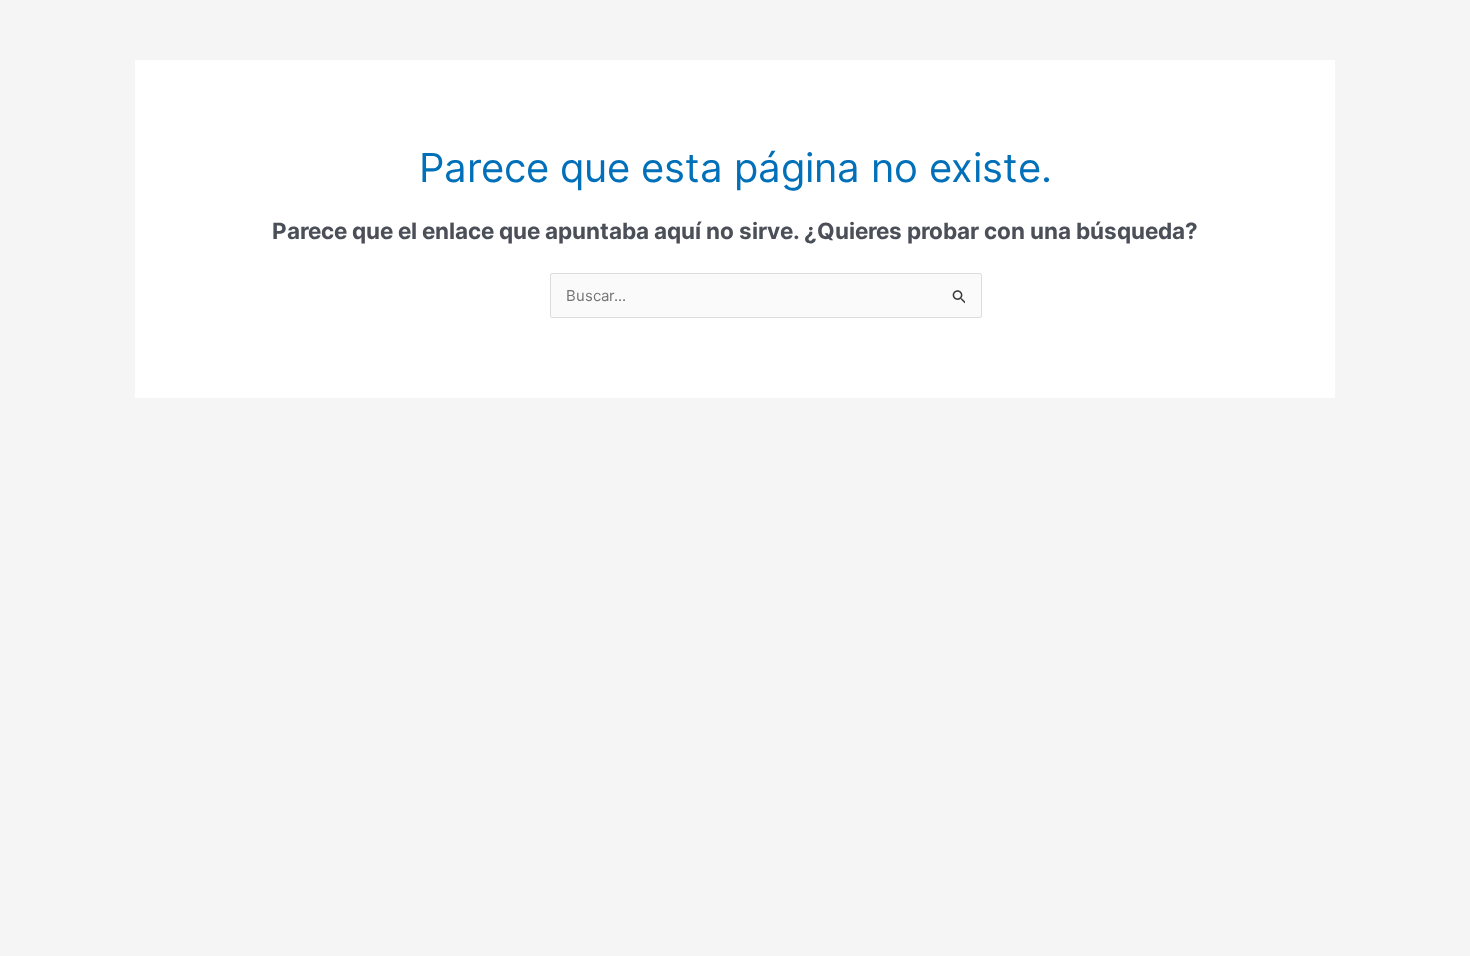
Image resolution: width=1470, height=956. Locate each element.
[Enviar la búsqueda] (960, 297)
